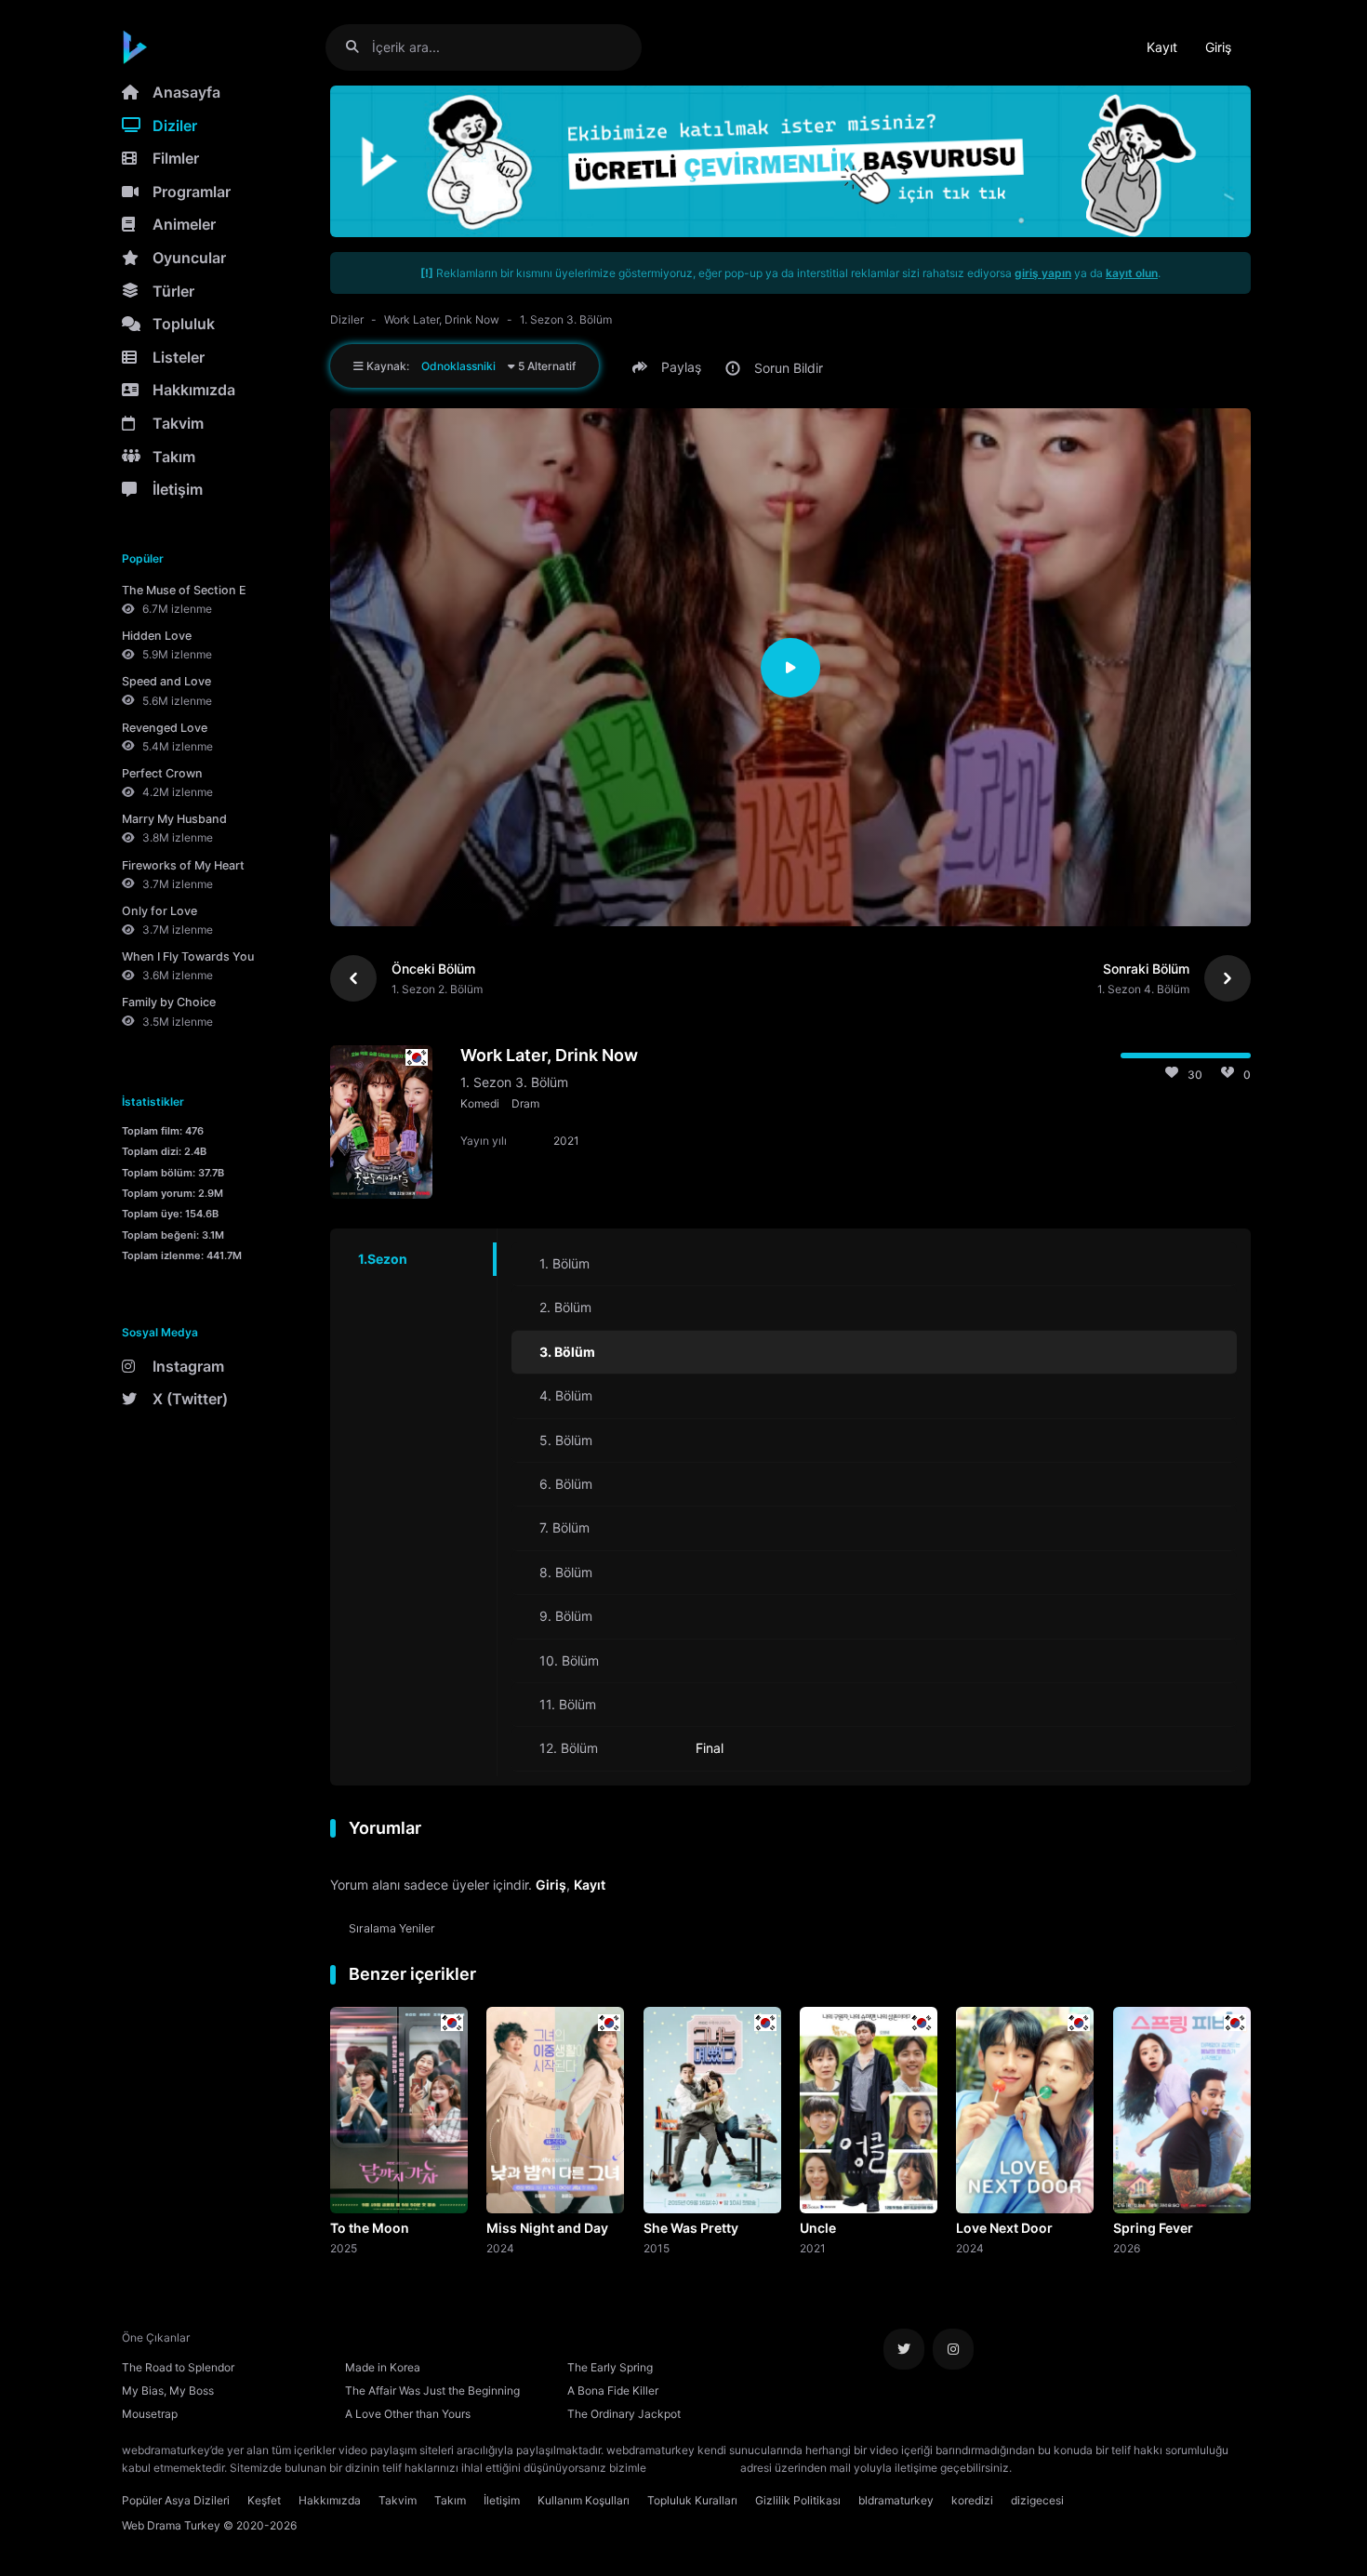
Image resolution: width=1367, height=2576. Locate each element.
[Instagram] (953, 2349)
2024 (500, 2248)
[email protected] (693, 2468)
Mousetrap (150, 2414)
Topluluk (184, 324)
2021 (813, 2248)
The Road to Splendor (178, 2367)
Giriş (1218, 47)
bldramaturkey (896, 2500)
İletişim (178, 489)
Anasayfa (186, 92)
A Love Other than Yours (408, 2414)
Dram (525, 1103)
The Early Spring (610, 2367)
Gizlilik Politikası (798, 2500)
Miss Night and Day (547, 2228)
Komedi (480, 1103)
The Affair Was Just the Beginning (432, 2390)
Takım (174, 457)
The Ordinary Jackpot (624, 2414)
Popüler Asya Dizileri (176, 2500)
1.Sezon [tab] (383, 1259)
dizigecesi (1037, 2500)
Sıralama (392, 1928)
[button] (670, 367)
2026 (1127, 2248)
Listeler (179, 357)
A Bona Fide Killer (613, 2390)
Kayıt (1162, 47)
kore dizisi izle (1052, 2468)
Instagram (188, 1366)
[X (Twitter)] (904, 2349)
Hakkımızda (194, 390)
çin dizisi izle (1125, 2468)
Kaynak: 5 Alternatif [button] (470, 366)
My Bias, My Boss (168, 2390)
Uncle (818, 2228)
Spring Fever (1153, 2228)
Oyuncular (189, 258)
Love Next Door (1004, 2228)
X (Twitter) (190, 1399)
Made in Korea (383, 2367)
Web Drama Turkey (171, 2525)
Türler (173, 291)
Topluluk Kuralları (692, 2500)
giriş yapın (1043, 273)
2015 (657, 2248)
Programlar (192, 192)
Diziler (175, 126)
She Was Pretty (691, 2228)
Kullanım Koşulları (584, 2500)
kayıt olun (1132, 273)
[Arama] (359, 47)
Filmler (176, 158)
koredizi (972, 2500)
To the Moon (370, 2228)
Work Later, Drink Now (442, 319)
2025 (344, 2248)
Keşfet (264, 2500)
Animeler (184, 224)
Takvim (178, 423)
